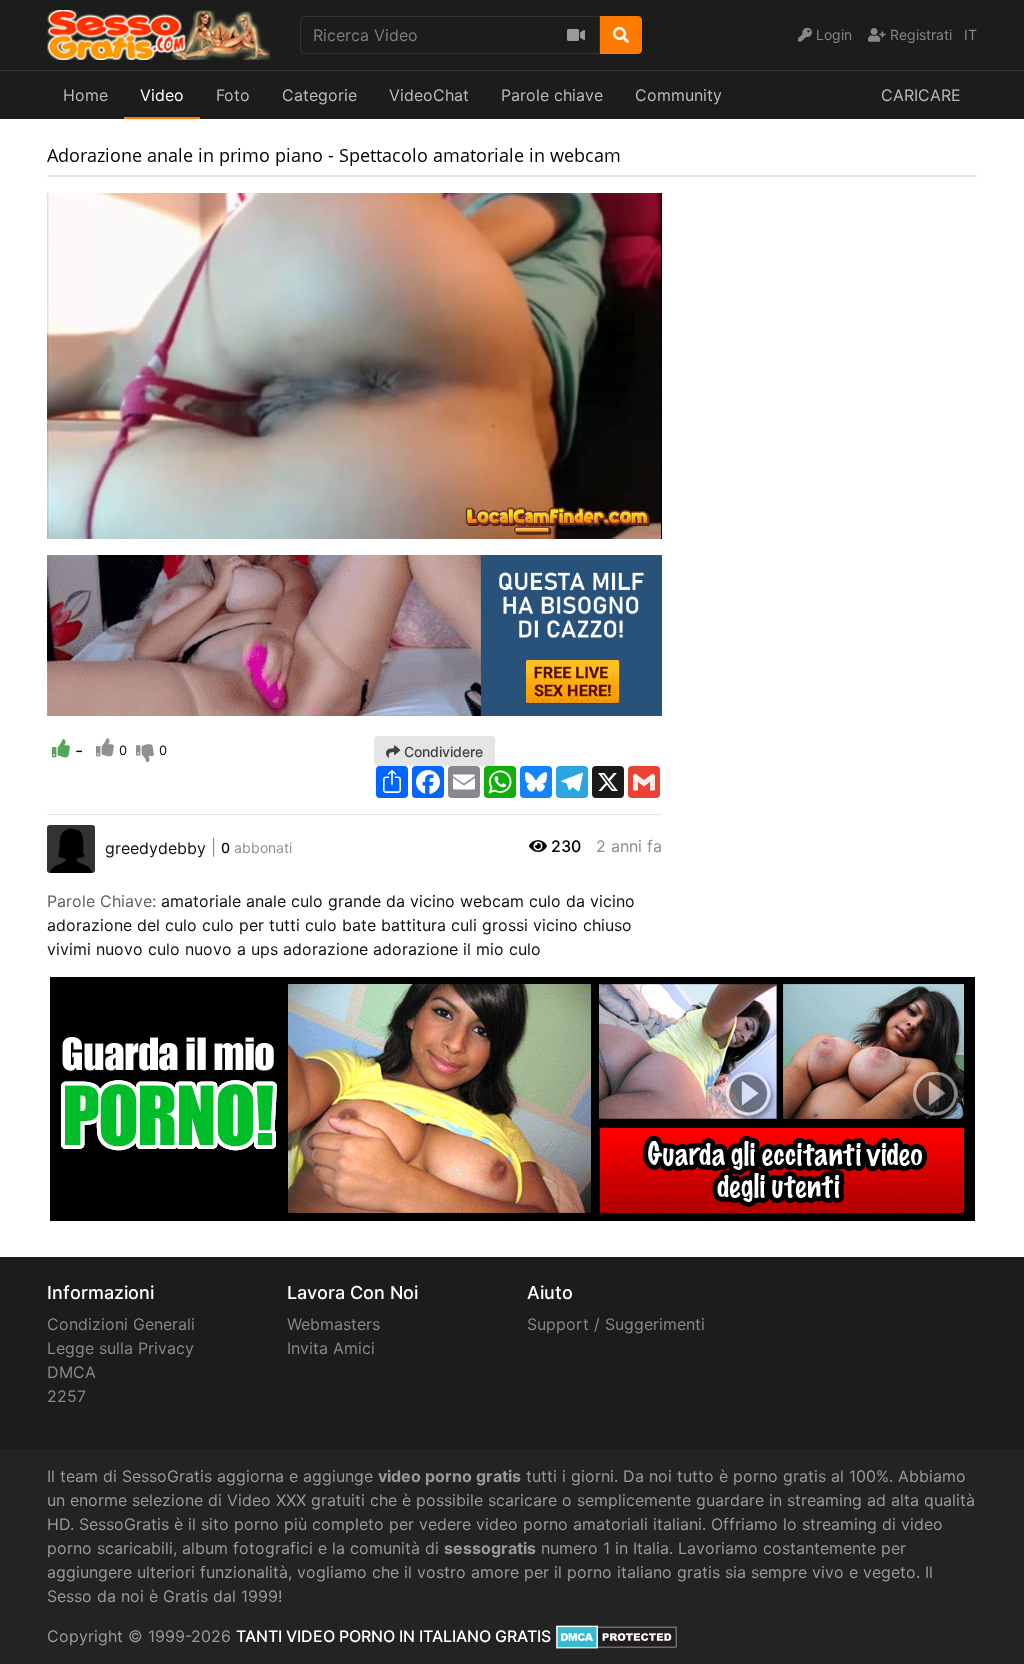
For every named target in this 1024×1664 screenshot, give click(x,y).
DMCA (71, 1372)
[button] (102, 524)
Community (678, 95)
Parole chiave (552, 95)
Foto (233, 95)
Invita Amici (331, 1348)
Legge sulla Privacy (120, 1348)
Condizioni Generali (121, 1324)
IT (970, 34)
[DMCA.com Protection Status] (616, 1636)
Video (162, 95)
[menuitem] (600, 524)
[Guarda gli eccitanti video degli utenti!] (512, 1098)
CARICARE (921, 95)
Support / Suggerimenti (616, 1324)
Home (85, 95)
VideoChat (429, 95)
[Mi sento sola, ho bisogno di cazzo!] (354, 634)
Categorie (319, 95)
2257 (66, 1396)
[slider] (102, 524)
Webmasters (333, 1324)
